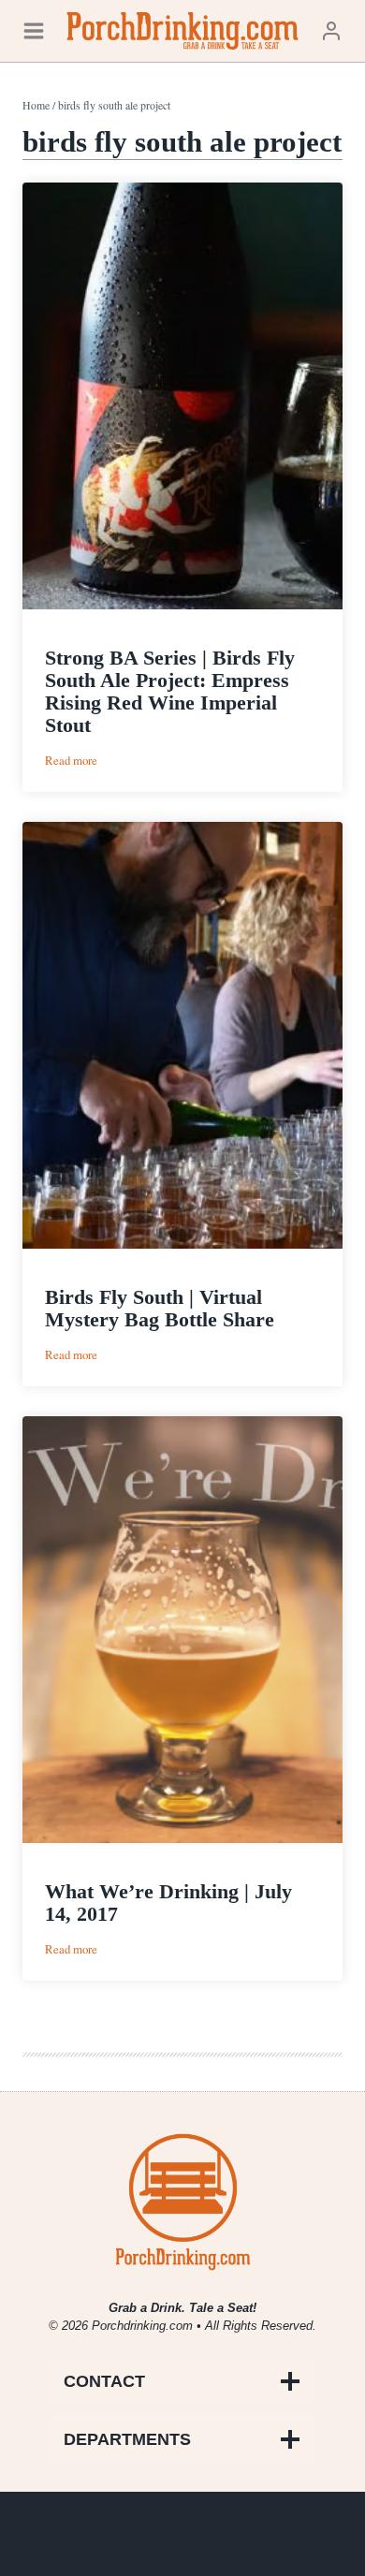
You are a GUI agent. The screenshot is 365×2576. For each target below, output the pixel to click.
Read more (71, 761)
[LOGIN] (331, 30)
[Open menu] (34, 30)
